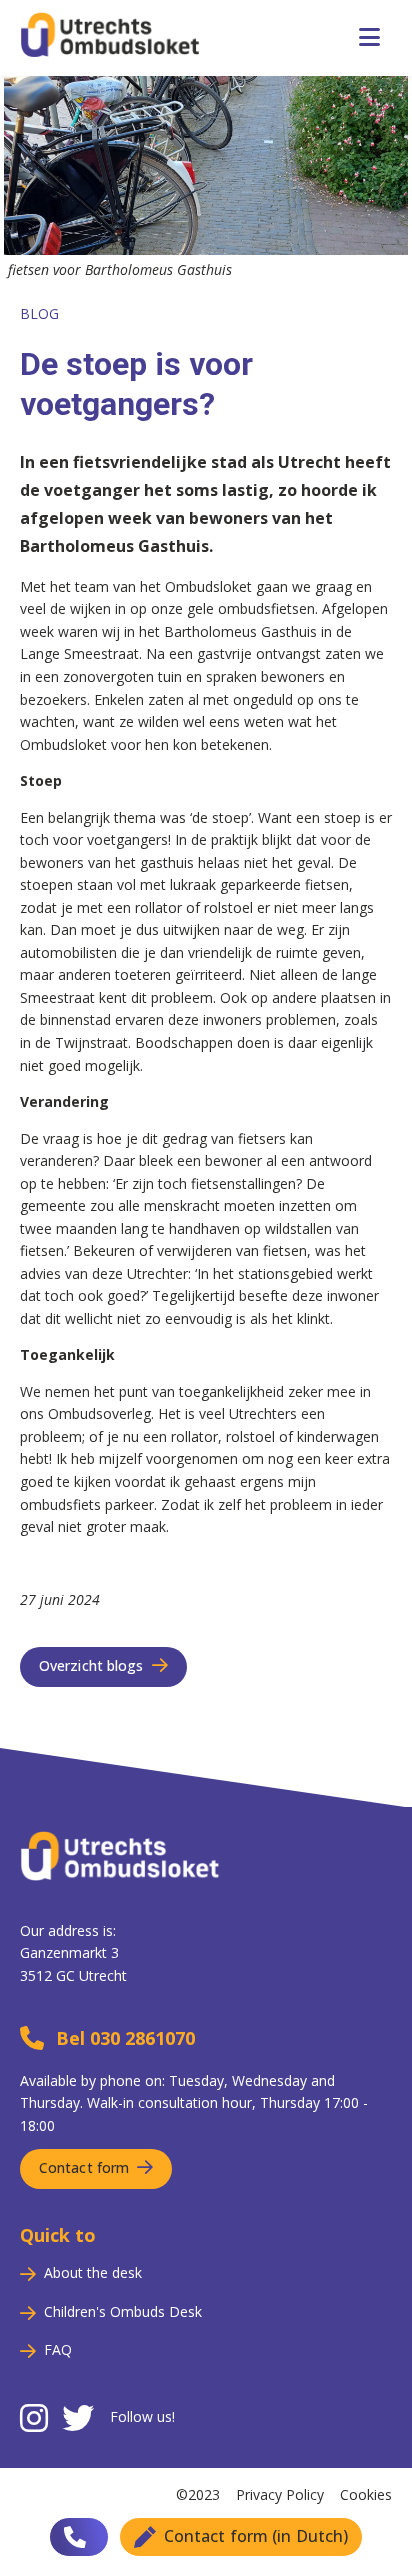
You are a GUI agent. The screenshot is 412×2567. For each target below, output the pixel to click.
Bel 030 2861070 (125, 2038)
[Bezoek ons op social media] (34, 2419)
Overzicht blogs (91, 1665)
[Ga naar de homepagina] (120, 1907)
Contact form (84, 2167)
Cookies (366, 2494)
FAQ (58, 2349)
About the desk (93, 2272)
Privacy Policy (280, 2494)
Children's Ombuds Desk (123, 2311)
